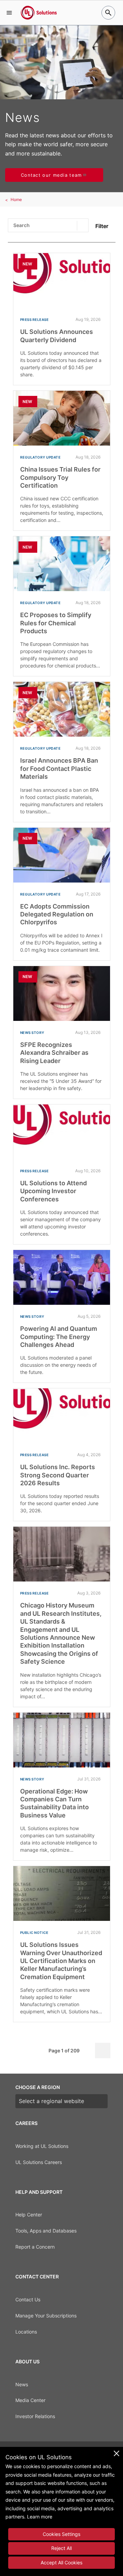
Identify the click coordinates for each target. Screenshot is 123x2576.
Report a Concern (35, 2247)
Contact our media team (51, 175)
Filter (102, 226)
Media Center (30, 2400)
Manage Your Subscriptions (46, 2316)
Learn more (40, 2517)
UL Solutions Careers (39, 2162)
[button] (9, 13)
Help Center (29, 2215)
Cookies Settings (61, 2534)
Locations (26, 2332)
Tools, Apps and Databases (46, 2231)
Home (16, 199)
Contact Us (28, 2299)
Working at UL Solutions (42, 2146)
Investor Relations (35, 2416)
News (22, 2384)
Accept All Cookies (61, 2562)
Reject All (61, 2548)
